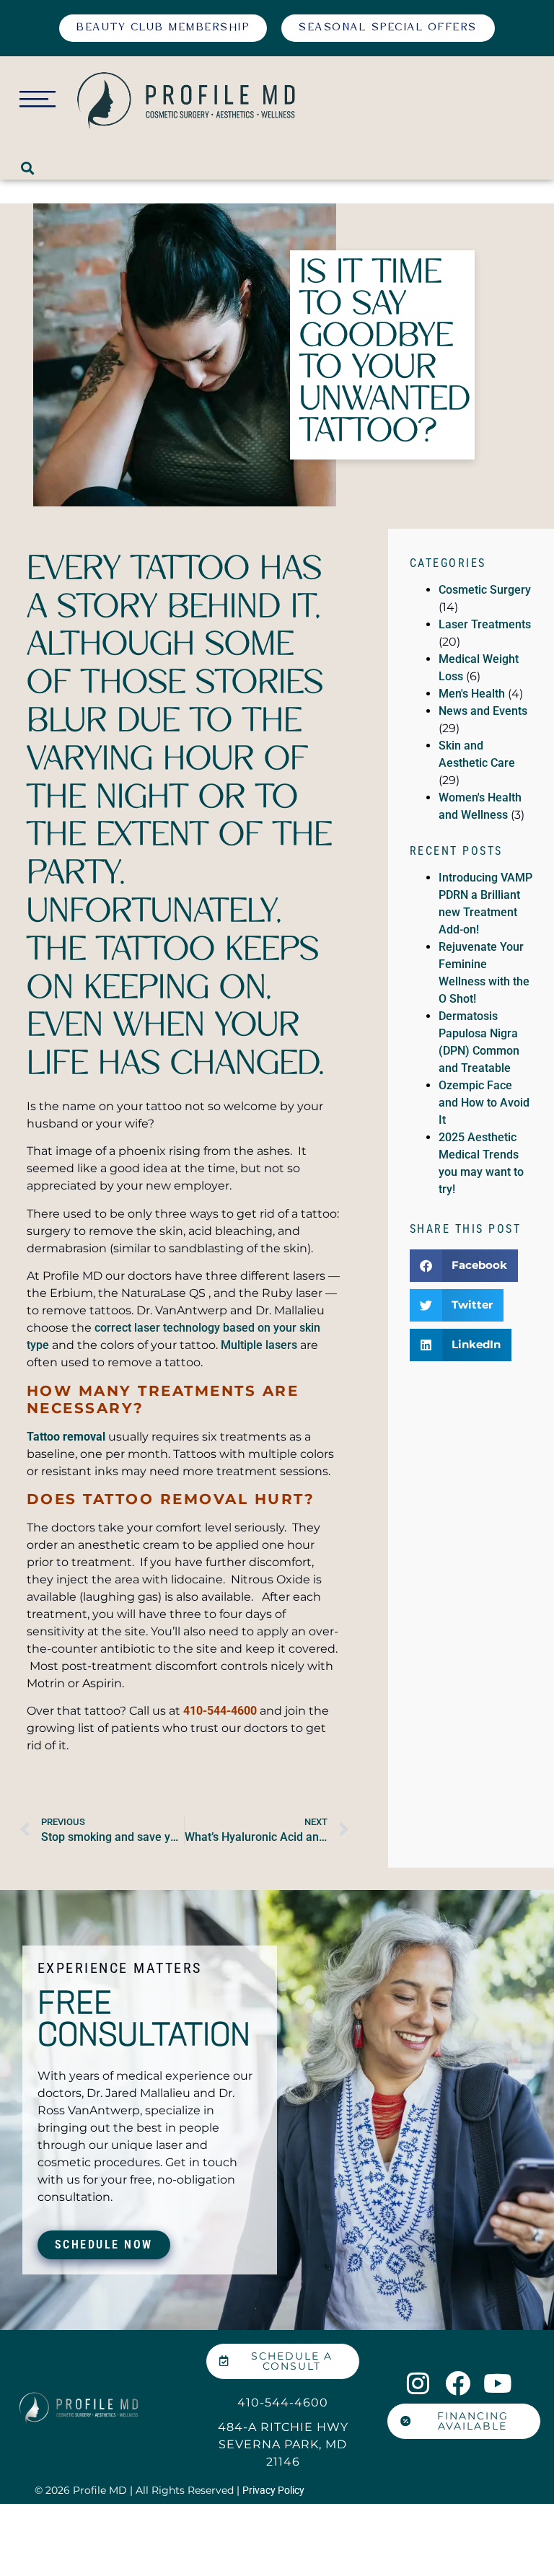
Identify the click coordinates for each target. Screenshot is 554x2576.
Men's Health (472, 694)
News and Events (483, 711)
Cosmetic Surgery (485, 590)
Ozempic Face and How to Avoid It (484, 1103)
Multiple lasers (259, 1345)
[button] (28, 168)
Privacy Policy (273, 2490)
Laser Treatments (485, 624)
